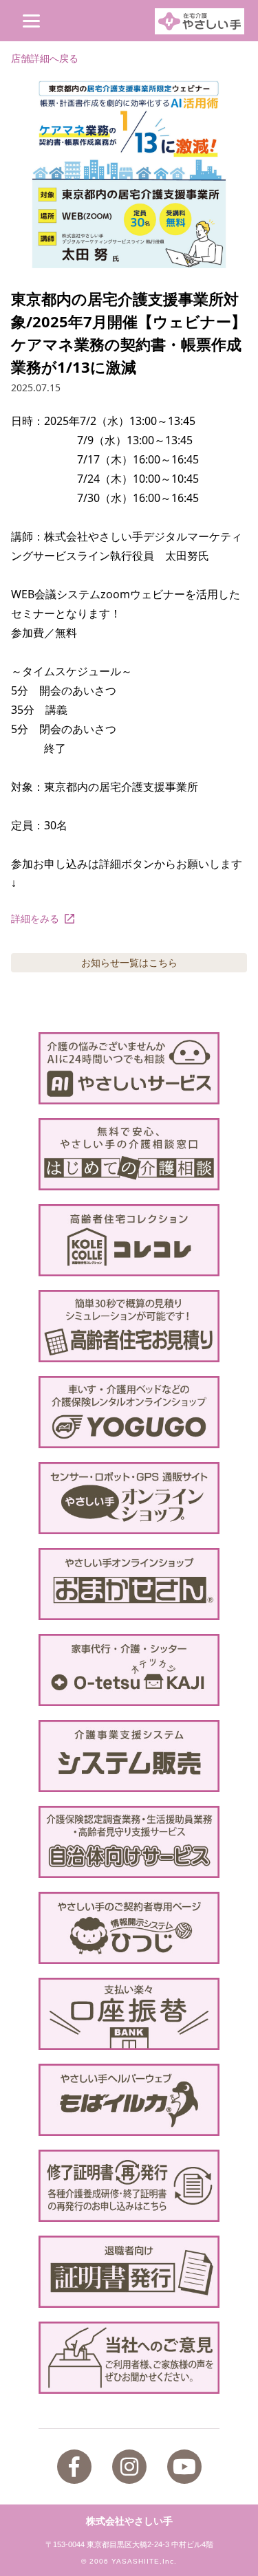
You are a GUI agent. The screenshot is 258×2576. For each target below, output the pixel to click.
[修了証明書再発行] (129, 2186)
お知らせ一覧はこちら (129, 962)
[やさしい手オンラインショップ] (129, 1498)
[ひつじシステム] (129, 1928)
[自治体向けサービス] (129, 1842)
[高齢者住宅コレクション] (129, 1240)
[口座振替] (129, 2014)
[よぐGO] (129, 1412)
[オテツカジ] (129, 1670)
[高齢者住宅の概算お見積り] (129, 1326)
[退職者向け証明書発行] (129, 2272)
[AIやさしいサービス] (129, 1068)
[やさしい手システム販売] (129, 1756)
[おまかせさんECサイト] (129, 1584)
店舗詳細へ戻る (45, 58)
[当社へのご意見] (129, 2358)
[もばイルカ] (129, 2100)
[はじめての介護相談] (129, 1154)
